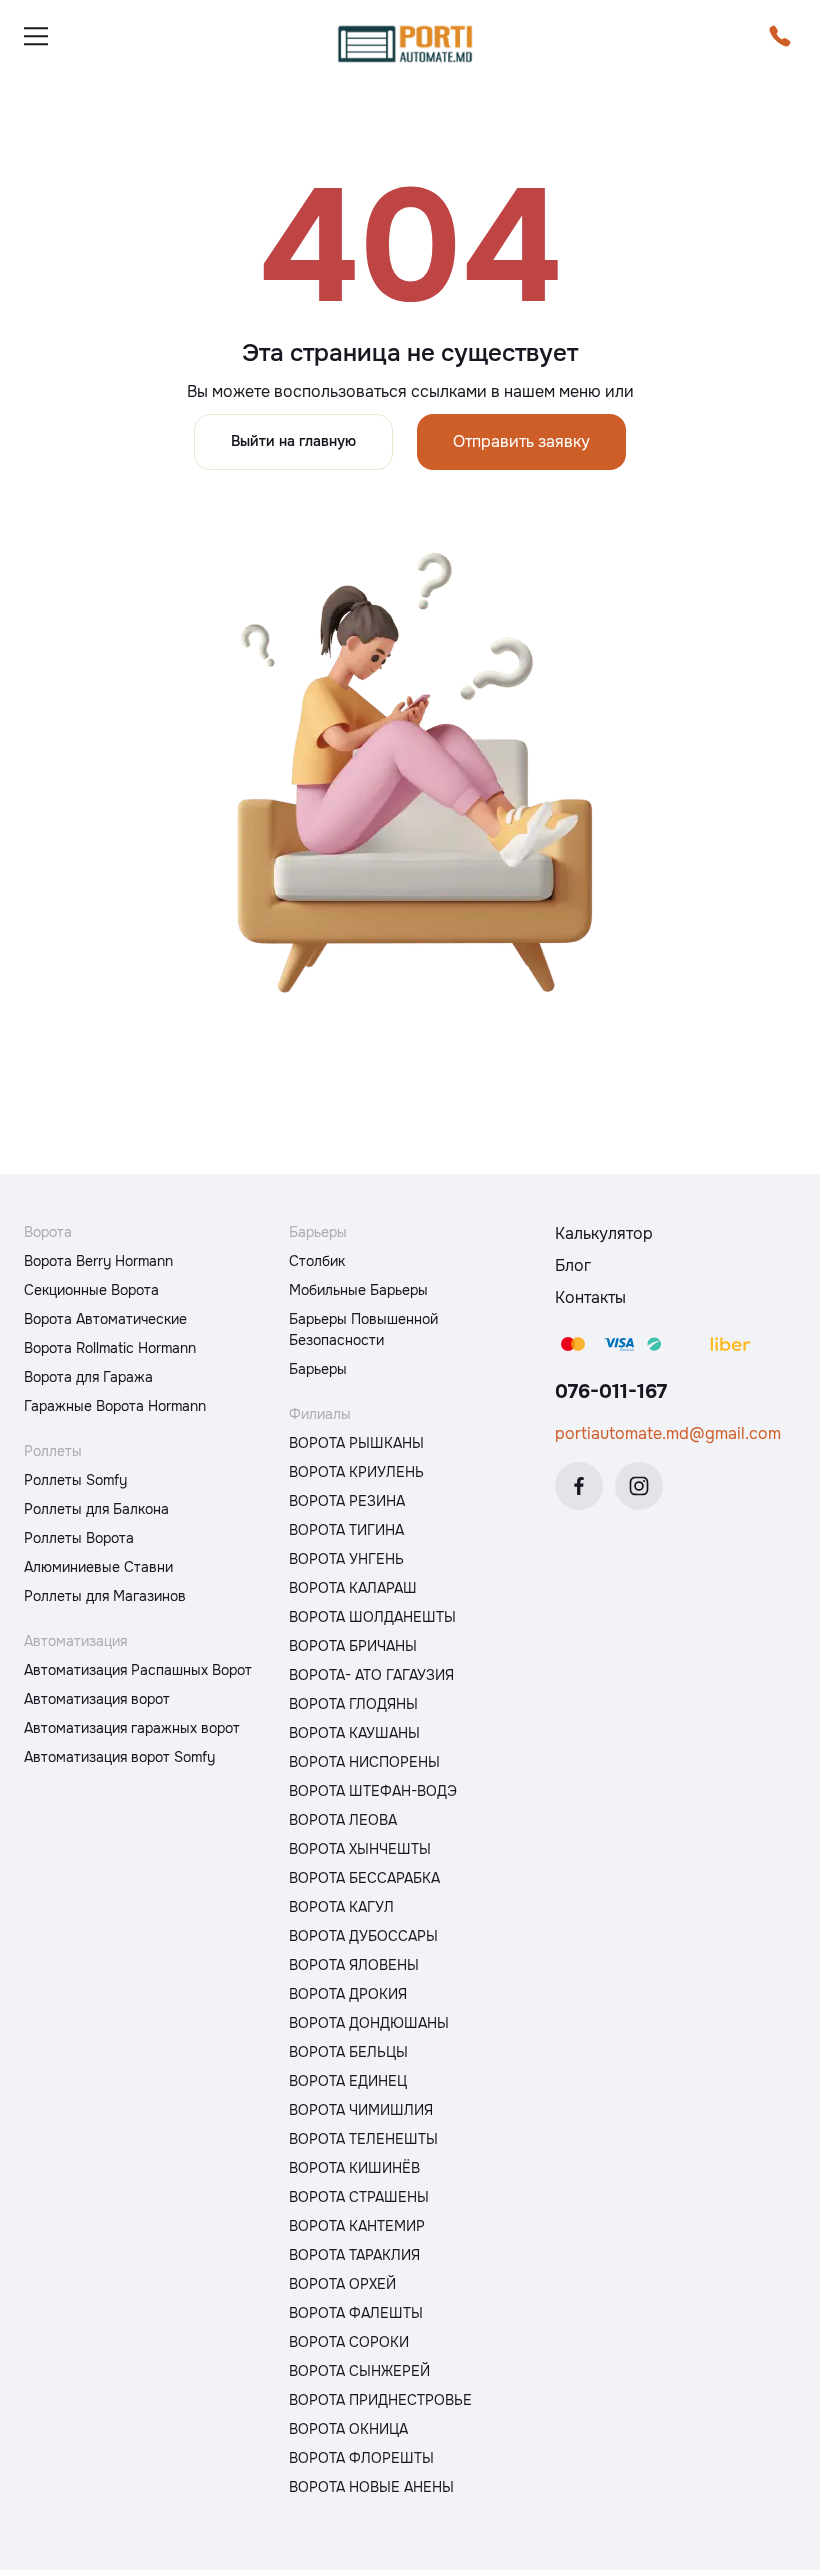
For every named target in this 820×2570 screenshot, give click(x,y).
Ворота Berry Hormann (98, 1261)
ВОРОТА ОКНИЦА (348, 2429)
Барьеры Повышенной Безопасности (363, 1329)
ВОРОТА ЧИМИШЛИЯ (361, 2110)
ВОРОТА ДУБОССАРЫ (363, 1936)
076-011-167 (611, 1391)
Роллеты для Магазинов (105, 1596)
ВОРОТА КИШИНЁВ (354, 2168)
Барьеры (318, 1369)
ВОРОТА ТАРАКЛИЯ (354, 2255)
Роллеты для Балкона (96, 1509)
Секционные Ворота (91, 1290)
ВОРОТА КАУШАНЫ (354, 1733)
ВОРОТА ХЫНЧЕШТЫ (360, 1849)
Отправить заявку (521, 441)
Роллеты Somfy (75, 1480)
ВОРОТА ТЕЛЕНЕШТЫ (363, 2139)
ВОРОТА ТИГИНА (346, 1530)
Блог (573, 1265)
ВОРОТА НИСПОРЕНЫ (364, 1762)
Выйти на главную (293, 441)
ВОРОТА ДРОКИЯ (348, 1994)
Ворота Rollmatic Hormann (110, 1348)
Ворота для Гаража (88, 1377)
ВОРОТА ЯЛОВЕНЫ (354, 1965)
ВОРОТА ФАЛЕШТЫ (356, 2313)
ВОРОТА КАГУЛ (341, 1907)
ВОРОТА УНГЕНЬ (346, 1559)
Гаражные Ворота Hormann (115, 1406)
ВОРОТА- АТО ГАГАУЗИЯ (371, 1675)
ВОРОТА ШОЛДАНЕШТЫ (372, 1617)
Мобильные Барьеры (358, 1290)
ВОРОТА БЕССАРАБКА (364, 1878)
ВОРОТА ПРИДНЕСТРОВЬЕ (380, 2400)
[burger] (36, 36)
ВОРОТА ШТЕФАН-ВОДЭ (373, 1791)
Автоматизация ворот (97, 1699)
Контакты (590, 1297)
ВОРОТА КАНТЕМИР (357, 2226)
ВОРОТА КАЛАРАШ (353, 1588)
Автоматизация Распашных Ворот (138, 1670)
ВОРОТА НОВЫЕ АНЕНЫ (371, 2487)
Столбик (317, 1261)
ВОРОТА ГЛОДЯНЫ (353, 1704)
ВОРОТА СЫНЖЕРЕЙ (359, 2371)
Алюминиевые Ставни (98, 1567)
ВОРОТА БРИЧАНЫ (353, 1646)
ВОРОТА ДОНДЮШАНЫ (369, 2023)
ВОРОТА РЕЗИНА (347, 1501)
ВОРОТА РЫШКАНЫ (356, 1443)
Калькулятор (604, 1233)
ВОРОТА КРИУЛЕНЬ (356, 1472)
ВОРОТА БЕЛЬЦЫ (348, 2052)
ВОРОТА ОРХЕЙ (342, 2284)
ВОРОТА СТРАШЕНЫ (359, 2197)
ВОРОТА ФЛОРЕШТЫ (361, 2458)
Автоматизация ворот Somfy (119, 1757)
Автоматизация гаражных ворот (132, 1728)
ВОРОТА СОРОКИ (349, 2342)
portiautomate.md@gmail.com (668, 1433)
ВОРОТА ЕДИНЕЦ (348, 2081)
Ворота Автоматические (105, 1319)
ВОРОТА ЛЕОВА (343, 1820)
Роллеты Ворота (79, 1538)
